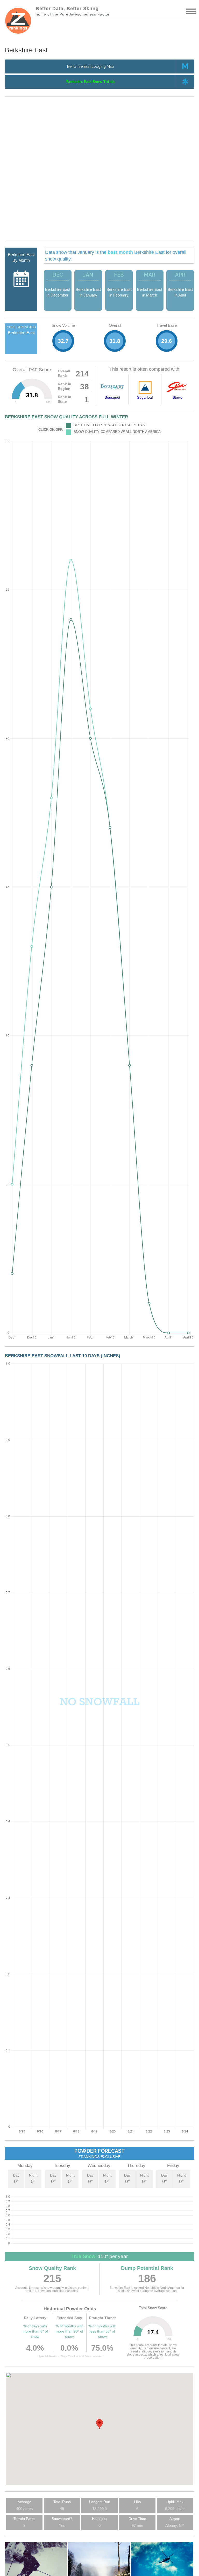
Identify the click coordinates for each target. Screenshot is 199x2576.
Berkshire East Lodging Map (91, 66)
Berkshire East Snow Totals (90, 82)
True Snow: (84, 2256)
